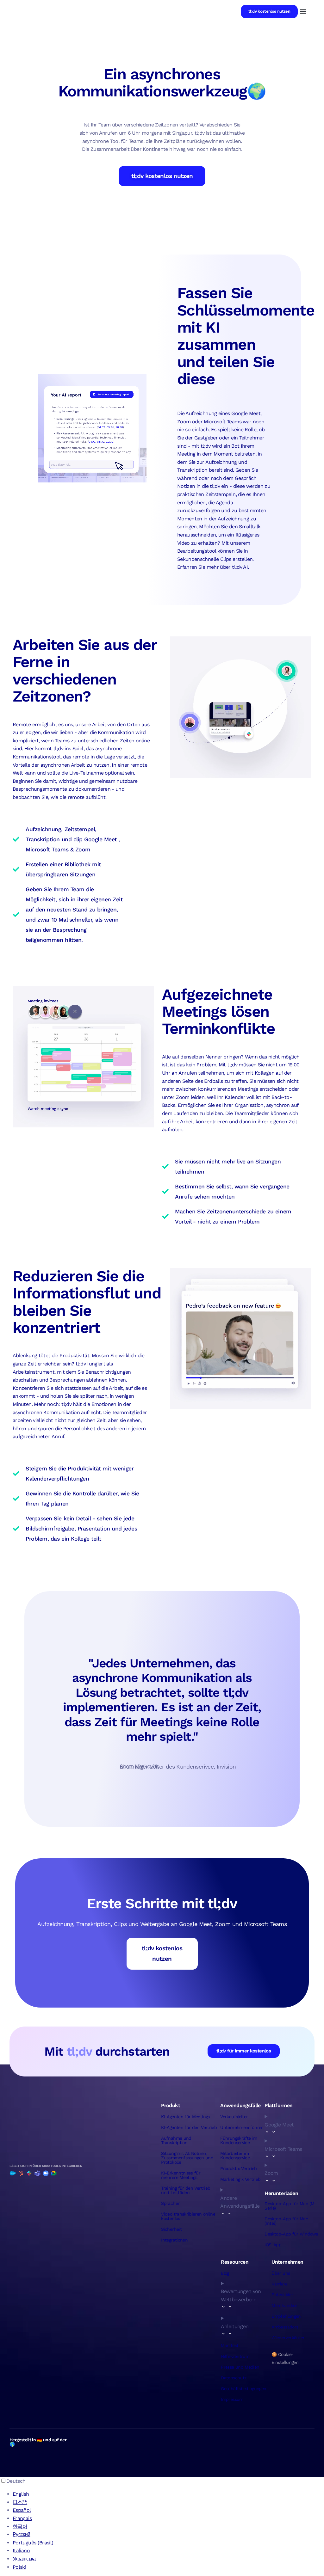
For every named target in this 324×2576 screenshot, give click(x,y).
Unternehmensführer (241, 2127)
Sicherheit (171, 2229)
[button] (303, 12)
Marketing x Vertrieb (240, 2179)
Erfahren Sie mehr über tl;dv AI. (213, 567)
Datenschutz (234, 2378)
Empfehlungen (286, 2316)
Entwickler (282, 2295)
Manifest (230, 2346)
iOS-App (273, 2245)
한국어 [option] (20, 2527)
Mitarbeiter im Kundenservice (235, 2156)
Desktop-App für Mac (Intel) (286, 2221)
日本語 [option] (20, 2502)
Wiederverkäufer (288, 2338)
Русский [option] (22, 2534)
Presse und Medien (240, 2367)
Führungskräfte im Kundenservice (239, 2140)
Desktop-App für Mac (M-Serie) (290, 2206)
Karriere (279, 2284)
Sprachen (171, 2203)
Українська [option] (24, 2559)
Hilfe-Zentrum (235, 2356)
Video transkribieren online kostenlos (188, 2216)
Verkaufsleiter (234, 2117)
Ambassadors (285, 2327)
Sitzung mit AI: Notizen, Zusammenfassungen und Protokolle (187, 2158)
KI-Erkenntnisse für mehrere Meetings (181, 2175)
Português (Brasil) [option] (33, 2543)
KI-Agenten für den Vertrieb (189, 2127)
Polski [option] (19, 2567)
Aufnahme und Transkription (176, 2140)
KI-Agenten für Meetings (185, 2117)
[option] (168, 2494)
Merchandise (284, 2305)
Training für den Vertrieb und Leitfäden (186, 2190)
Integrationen (174, 2240)
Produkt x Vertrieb (238, 2168)
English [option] (21, 2494)
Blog (225, 2273)
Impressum (232, 2399)
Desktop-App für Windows (291, 2234)
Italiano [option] (21, 2551)
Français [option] (22, 2518)
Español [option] (22, 2510)
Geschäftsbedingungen (243, 2389)
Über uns (281, 2273)
